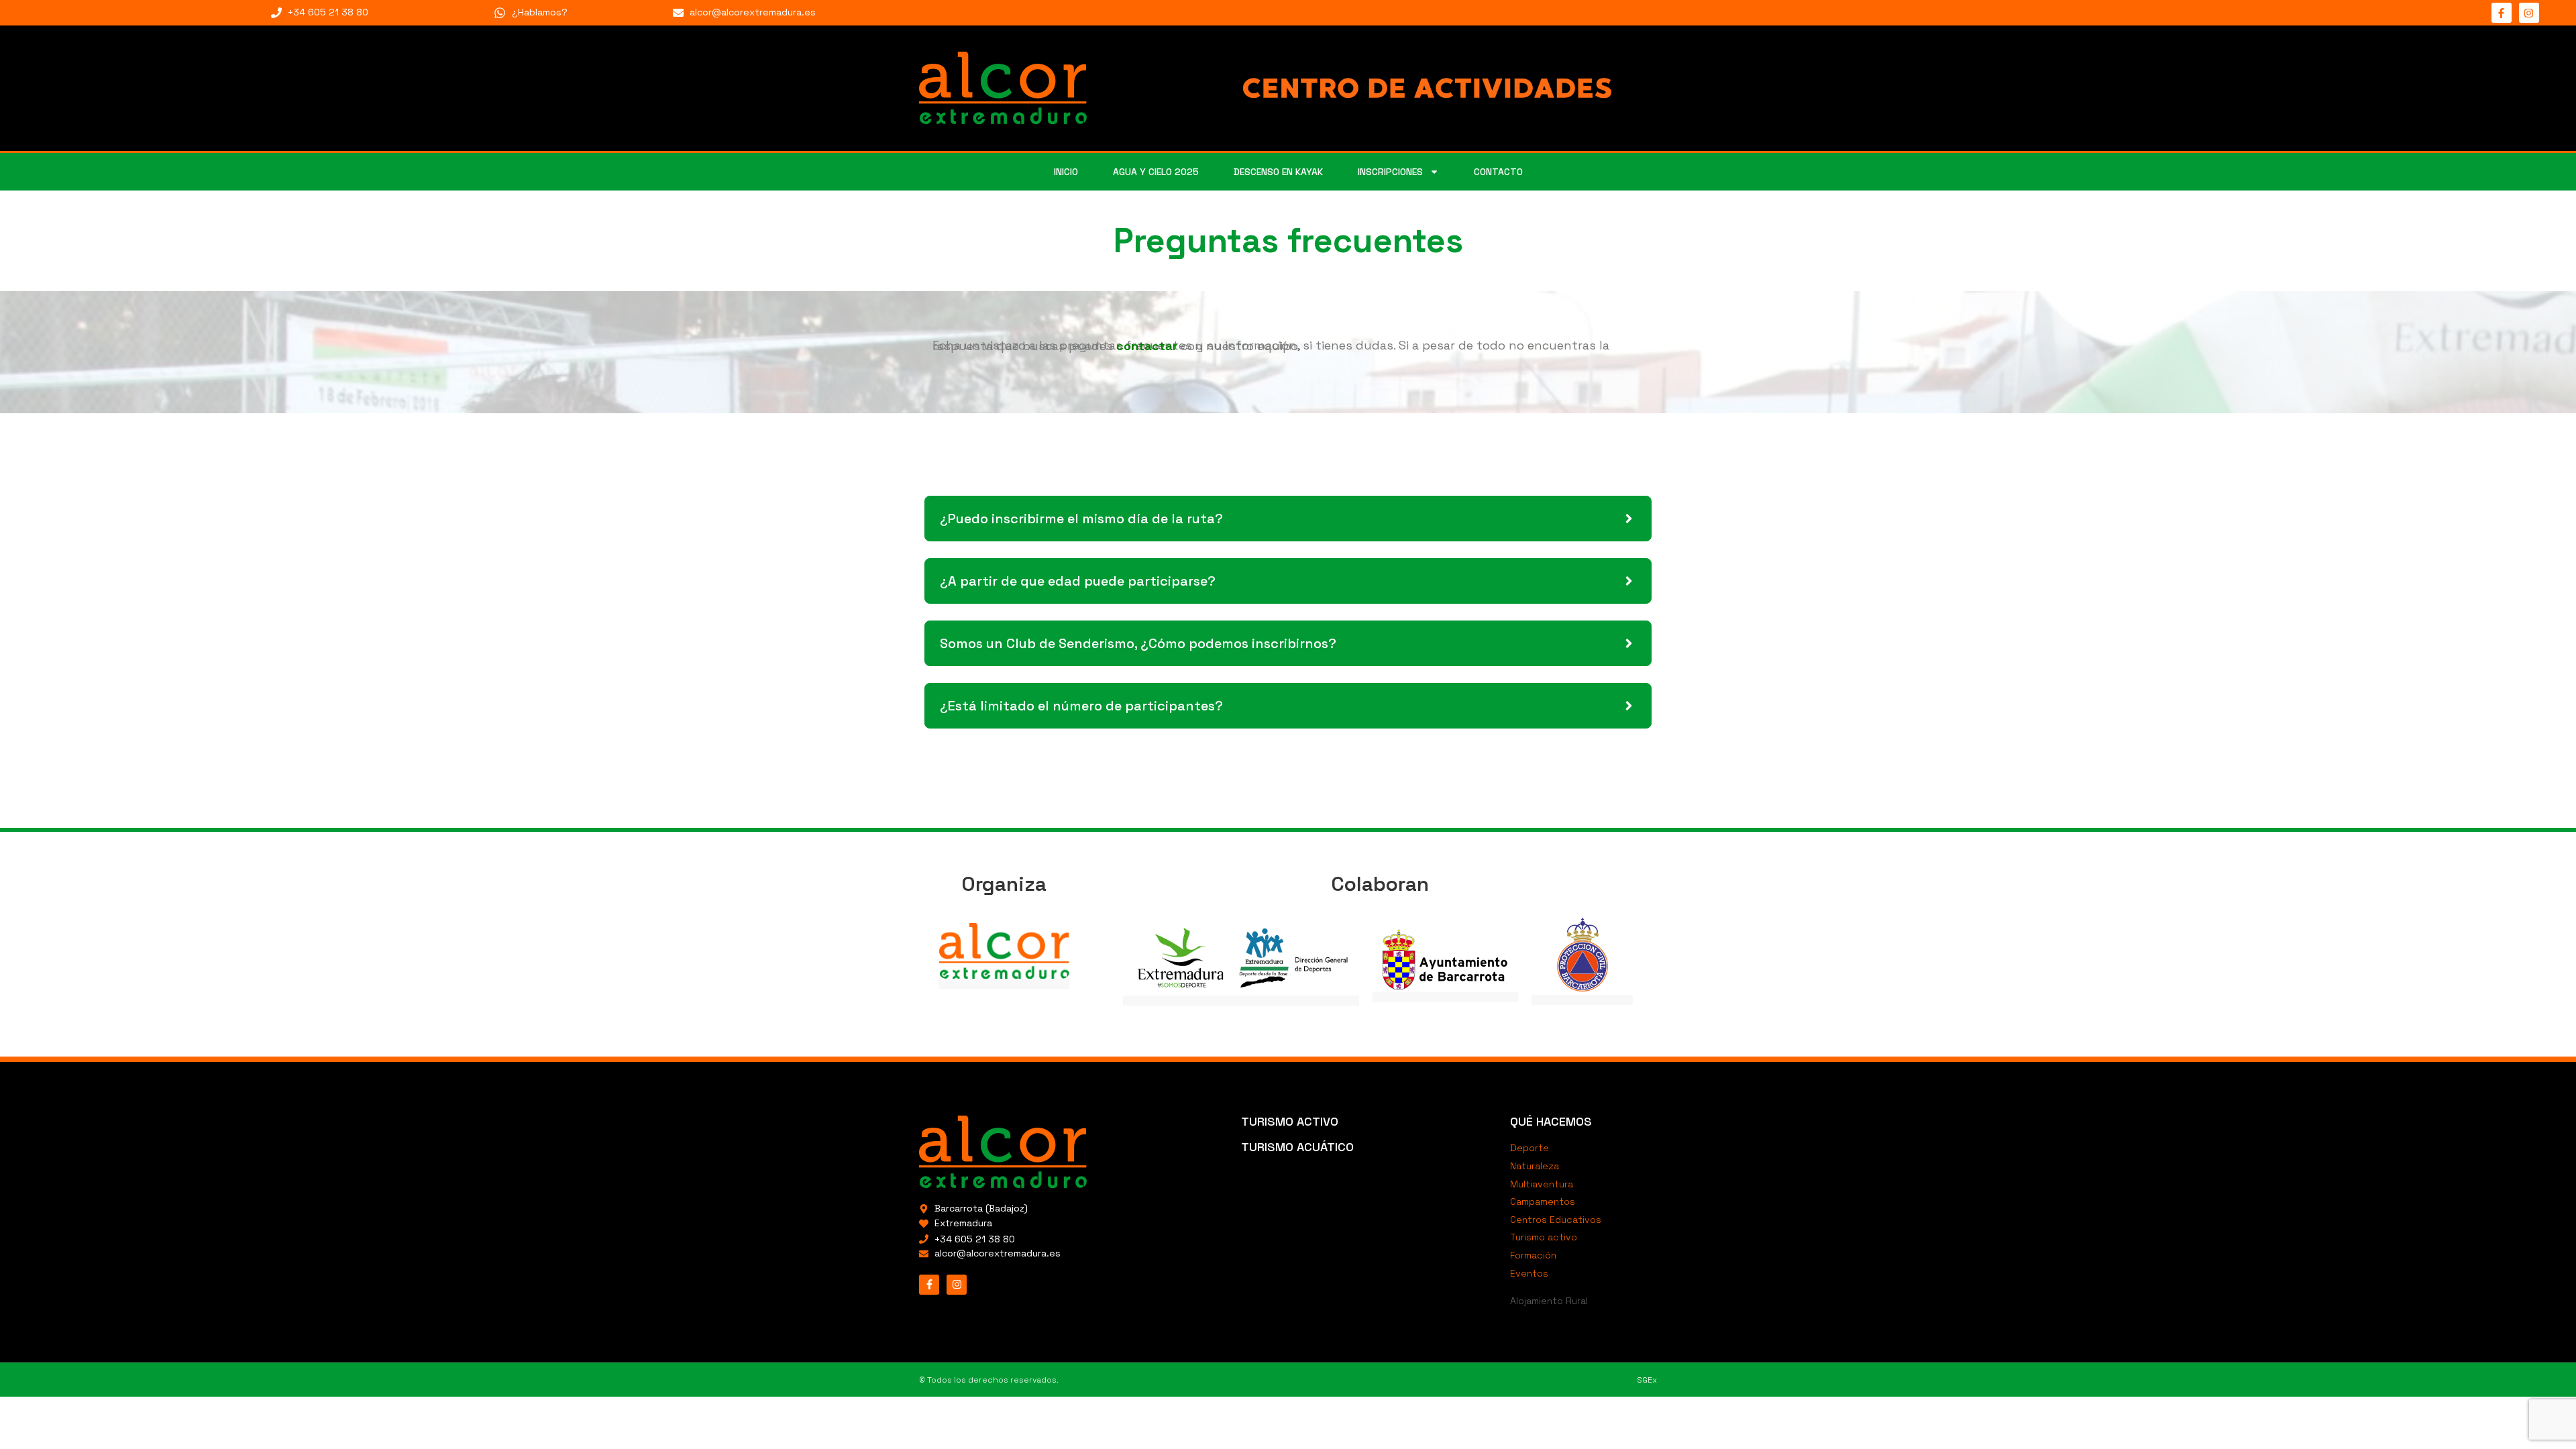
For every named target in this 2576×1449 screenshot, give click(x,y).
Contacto (1498, 172)
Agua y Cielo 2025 (1156, 172)
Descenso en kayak (1278, 172)
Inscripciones (1390, 172)
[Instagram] (2529, 13)
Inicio (1066, 172)
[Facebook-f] (2502, 13)
